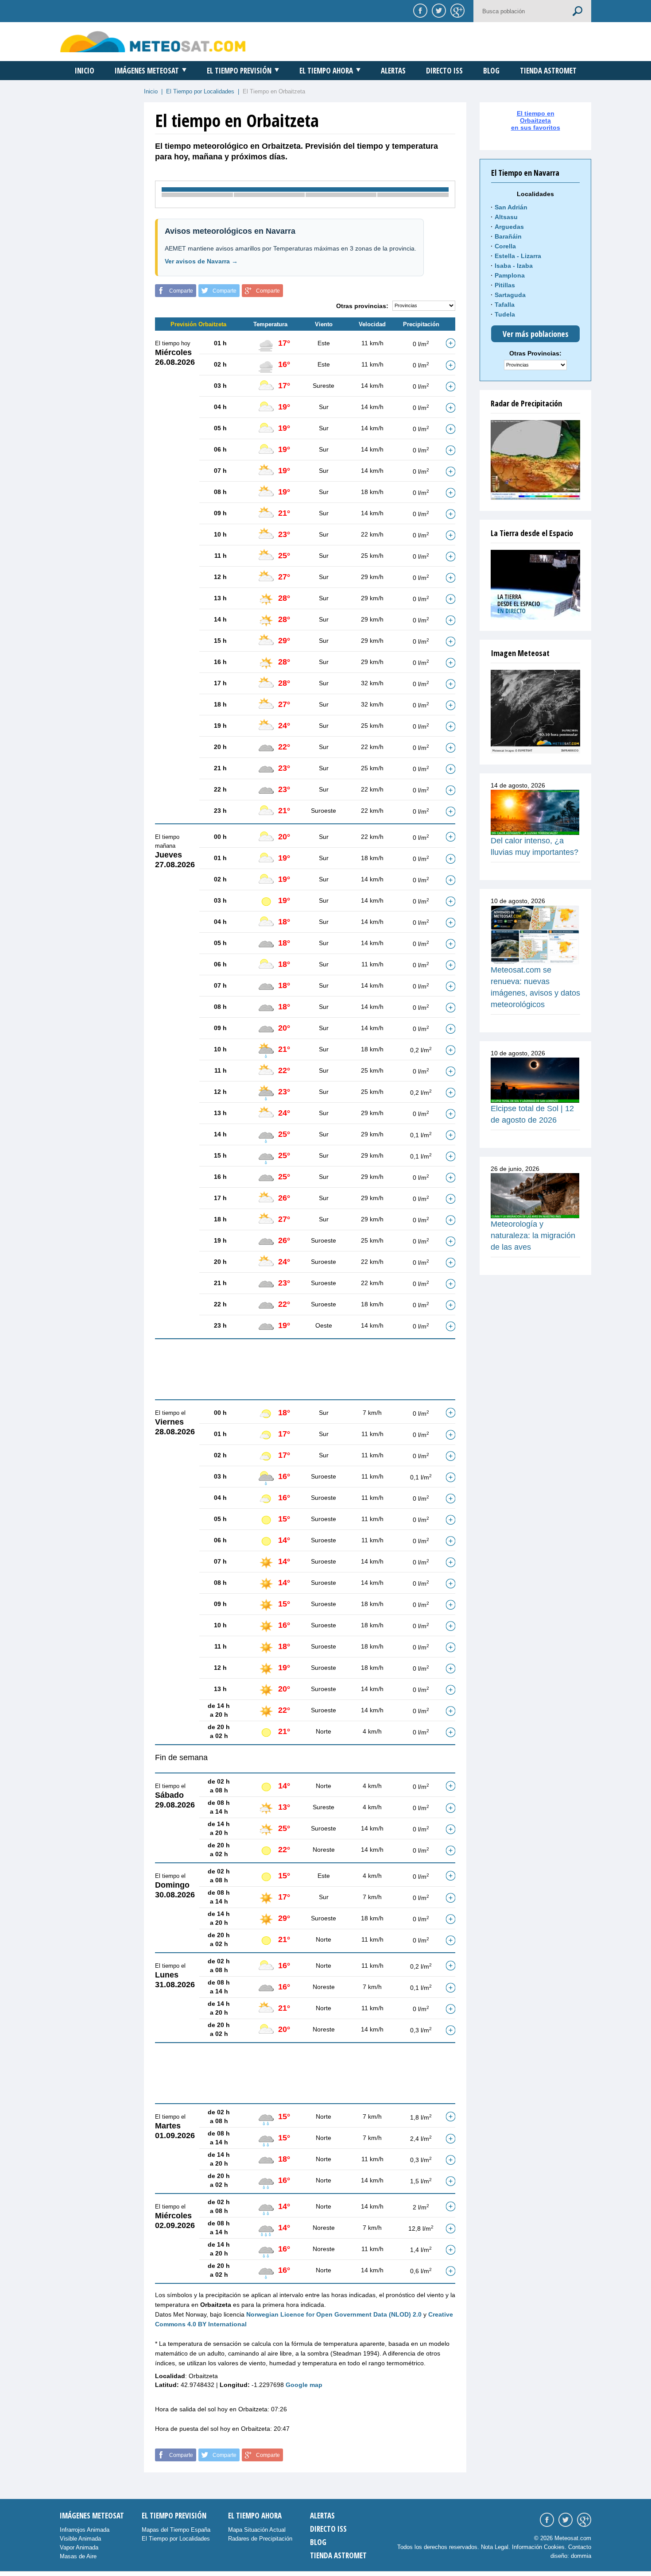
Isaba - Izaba (514, 266)
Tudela (505, 314)
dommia (581, 2556)
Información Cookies (538, 2547)
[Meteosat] (535, 712)
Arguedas (509, 227)
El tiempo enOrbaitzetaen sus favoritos (536, 120)
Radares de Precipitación (260, 2539)
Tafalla (505, 305)
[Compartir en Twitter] (438, 10)
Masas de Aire (78, 2556)
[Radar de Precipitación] (535, 460)
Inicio (85, 71)
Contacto (580, 2547)
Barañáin (508, 236)
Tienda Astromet (548, 71)
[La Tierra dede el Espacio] (535, 585)
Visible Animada (80, 2539)
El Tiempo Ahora (326, 71)
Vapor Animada (79, 2547)
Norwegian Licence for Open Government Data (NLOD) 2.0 (334, 2314)
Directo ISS (444, 71)
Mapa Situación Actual (257, 2530)
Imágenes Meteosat (147, 71)
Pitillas (505, 285)
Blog (491, 71)
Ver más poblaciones (536, 334)
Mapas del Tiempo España (176, 2530)
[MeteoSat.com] (153, 41)
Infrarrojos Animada (85, 2530)
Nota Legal (495, 2547)
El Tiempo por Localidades (200, 91)
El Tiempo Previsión (239, 71)
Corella (505, 246)
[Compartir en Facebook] (419, 10)
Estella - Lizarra (518, 256)
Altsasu (506, 217)
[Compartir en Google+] (456, 10)
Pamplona (510, 275)
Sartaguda (510, 295)
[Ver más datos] (450, 343)
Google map (304, 2385)
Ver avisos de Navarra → (201, 261)
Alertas (393, 71)
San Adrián (511, 207)
